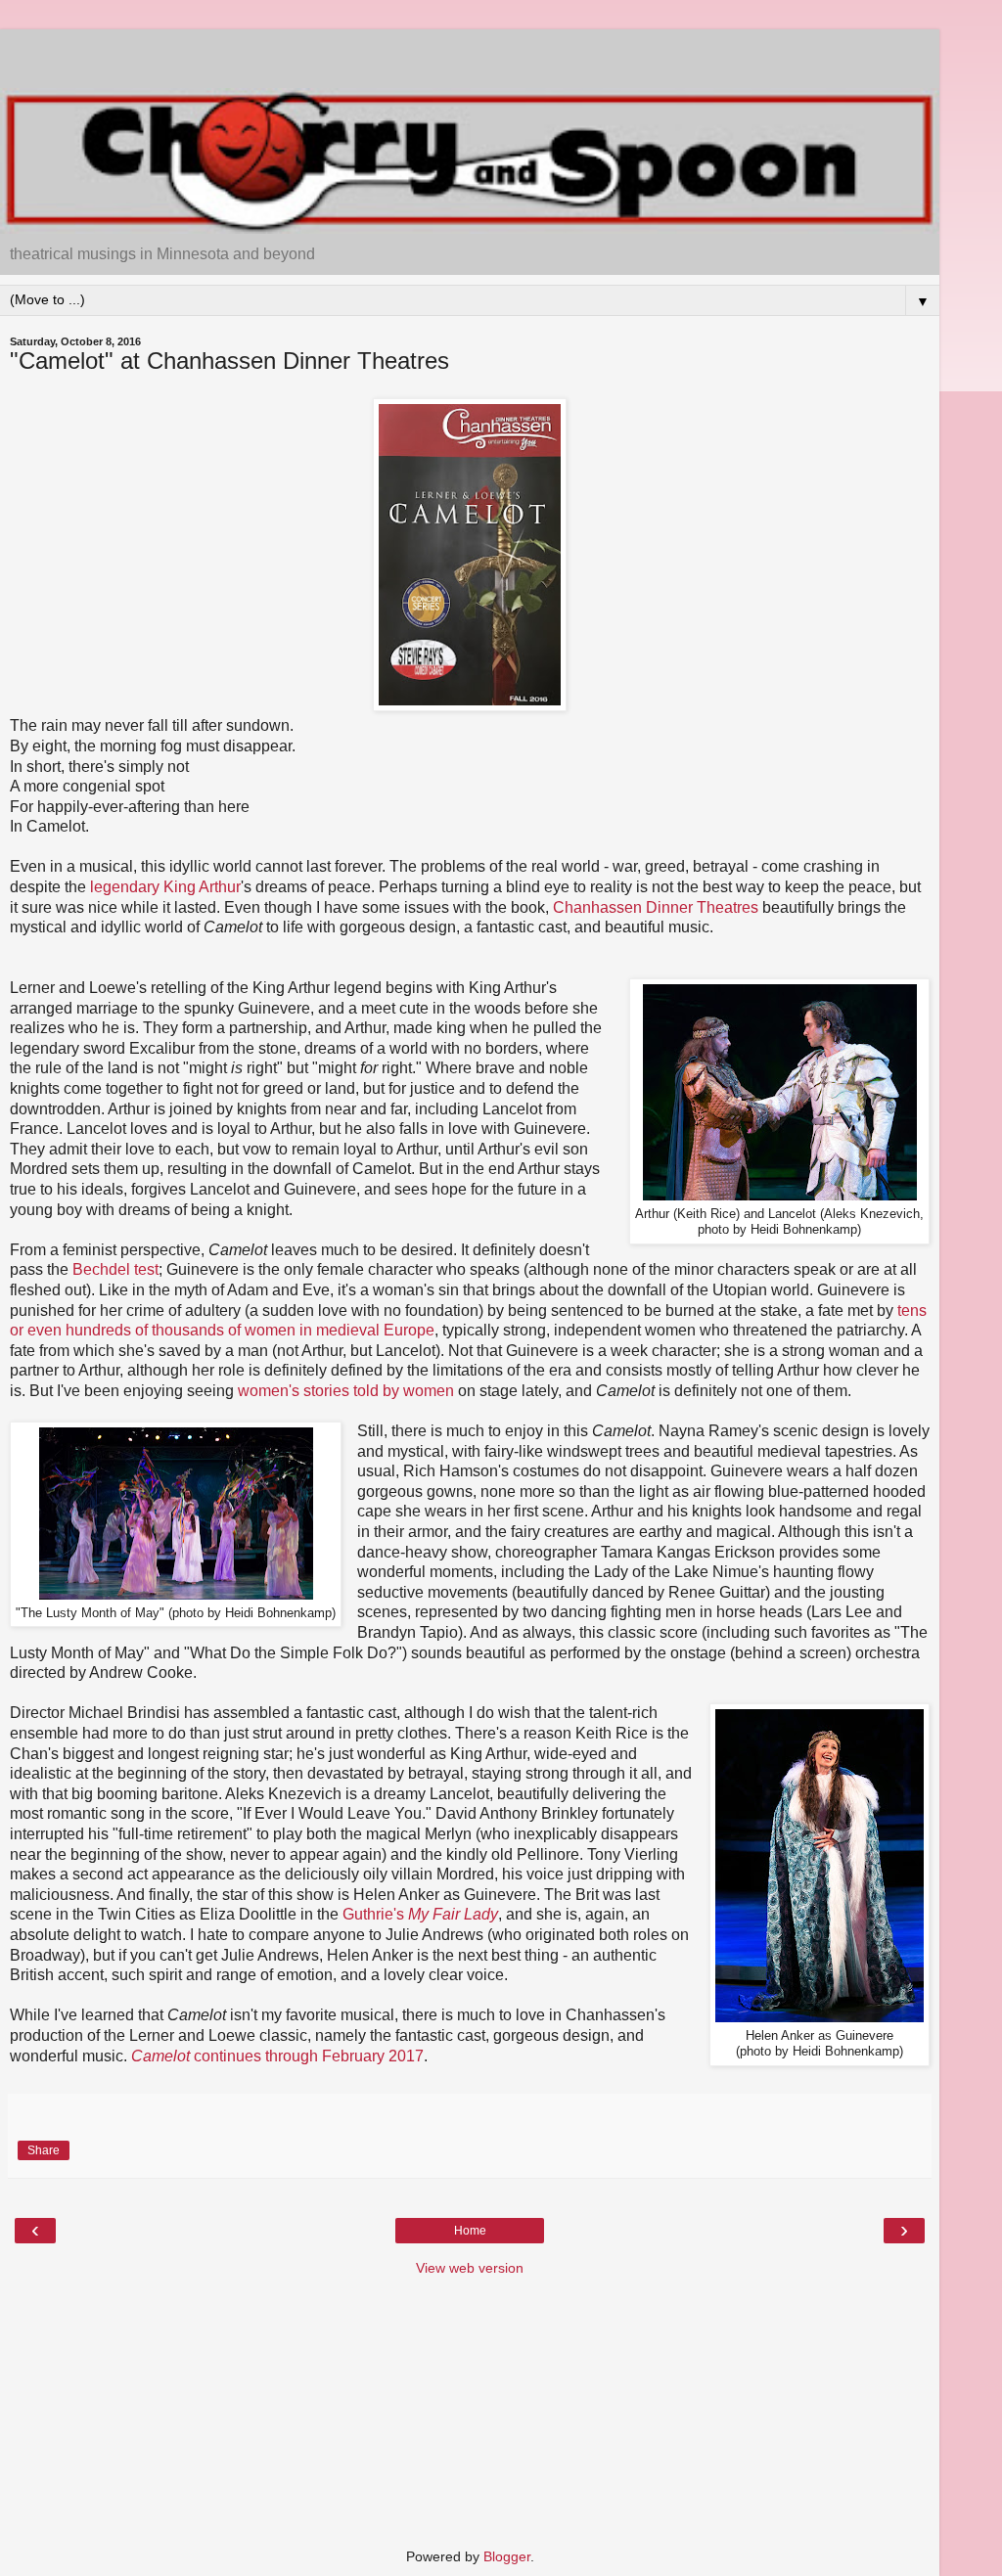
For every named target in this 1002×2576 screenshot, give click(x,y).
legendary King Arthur (165, 887)
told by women (404, 1391)
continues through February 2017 (277, 2056)
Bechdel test (115, 1269)
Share (44, 2150)
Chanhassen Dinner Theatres (656, 907)
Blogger (507, 2556)
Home (470, 2231)
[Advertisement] (470, 54)
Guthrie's (420, 1914)
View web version (470, 2268)
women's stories (294, 1391)
